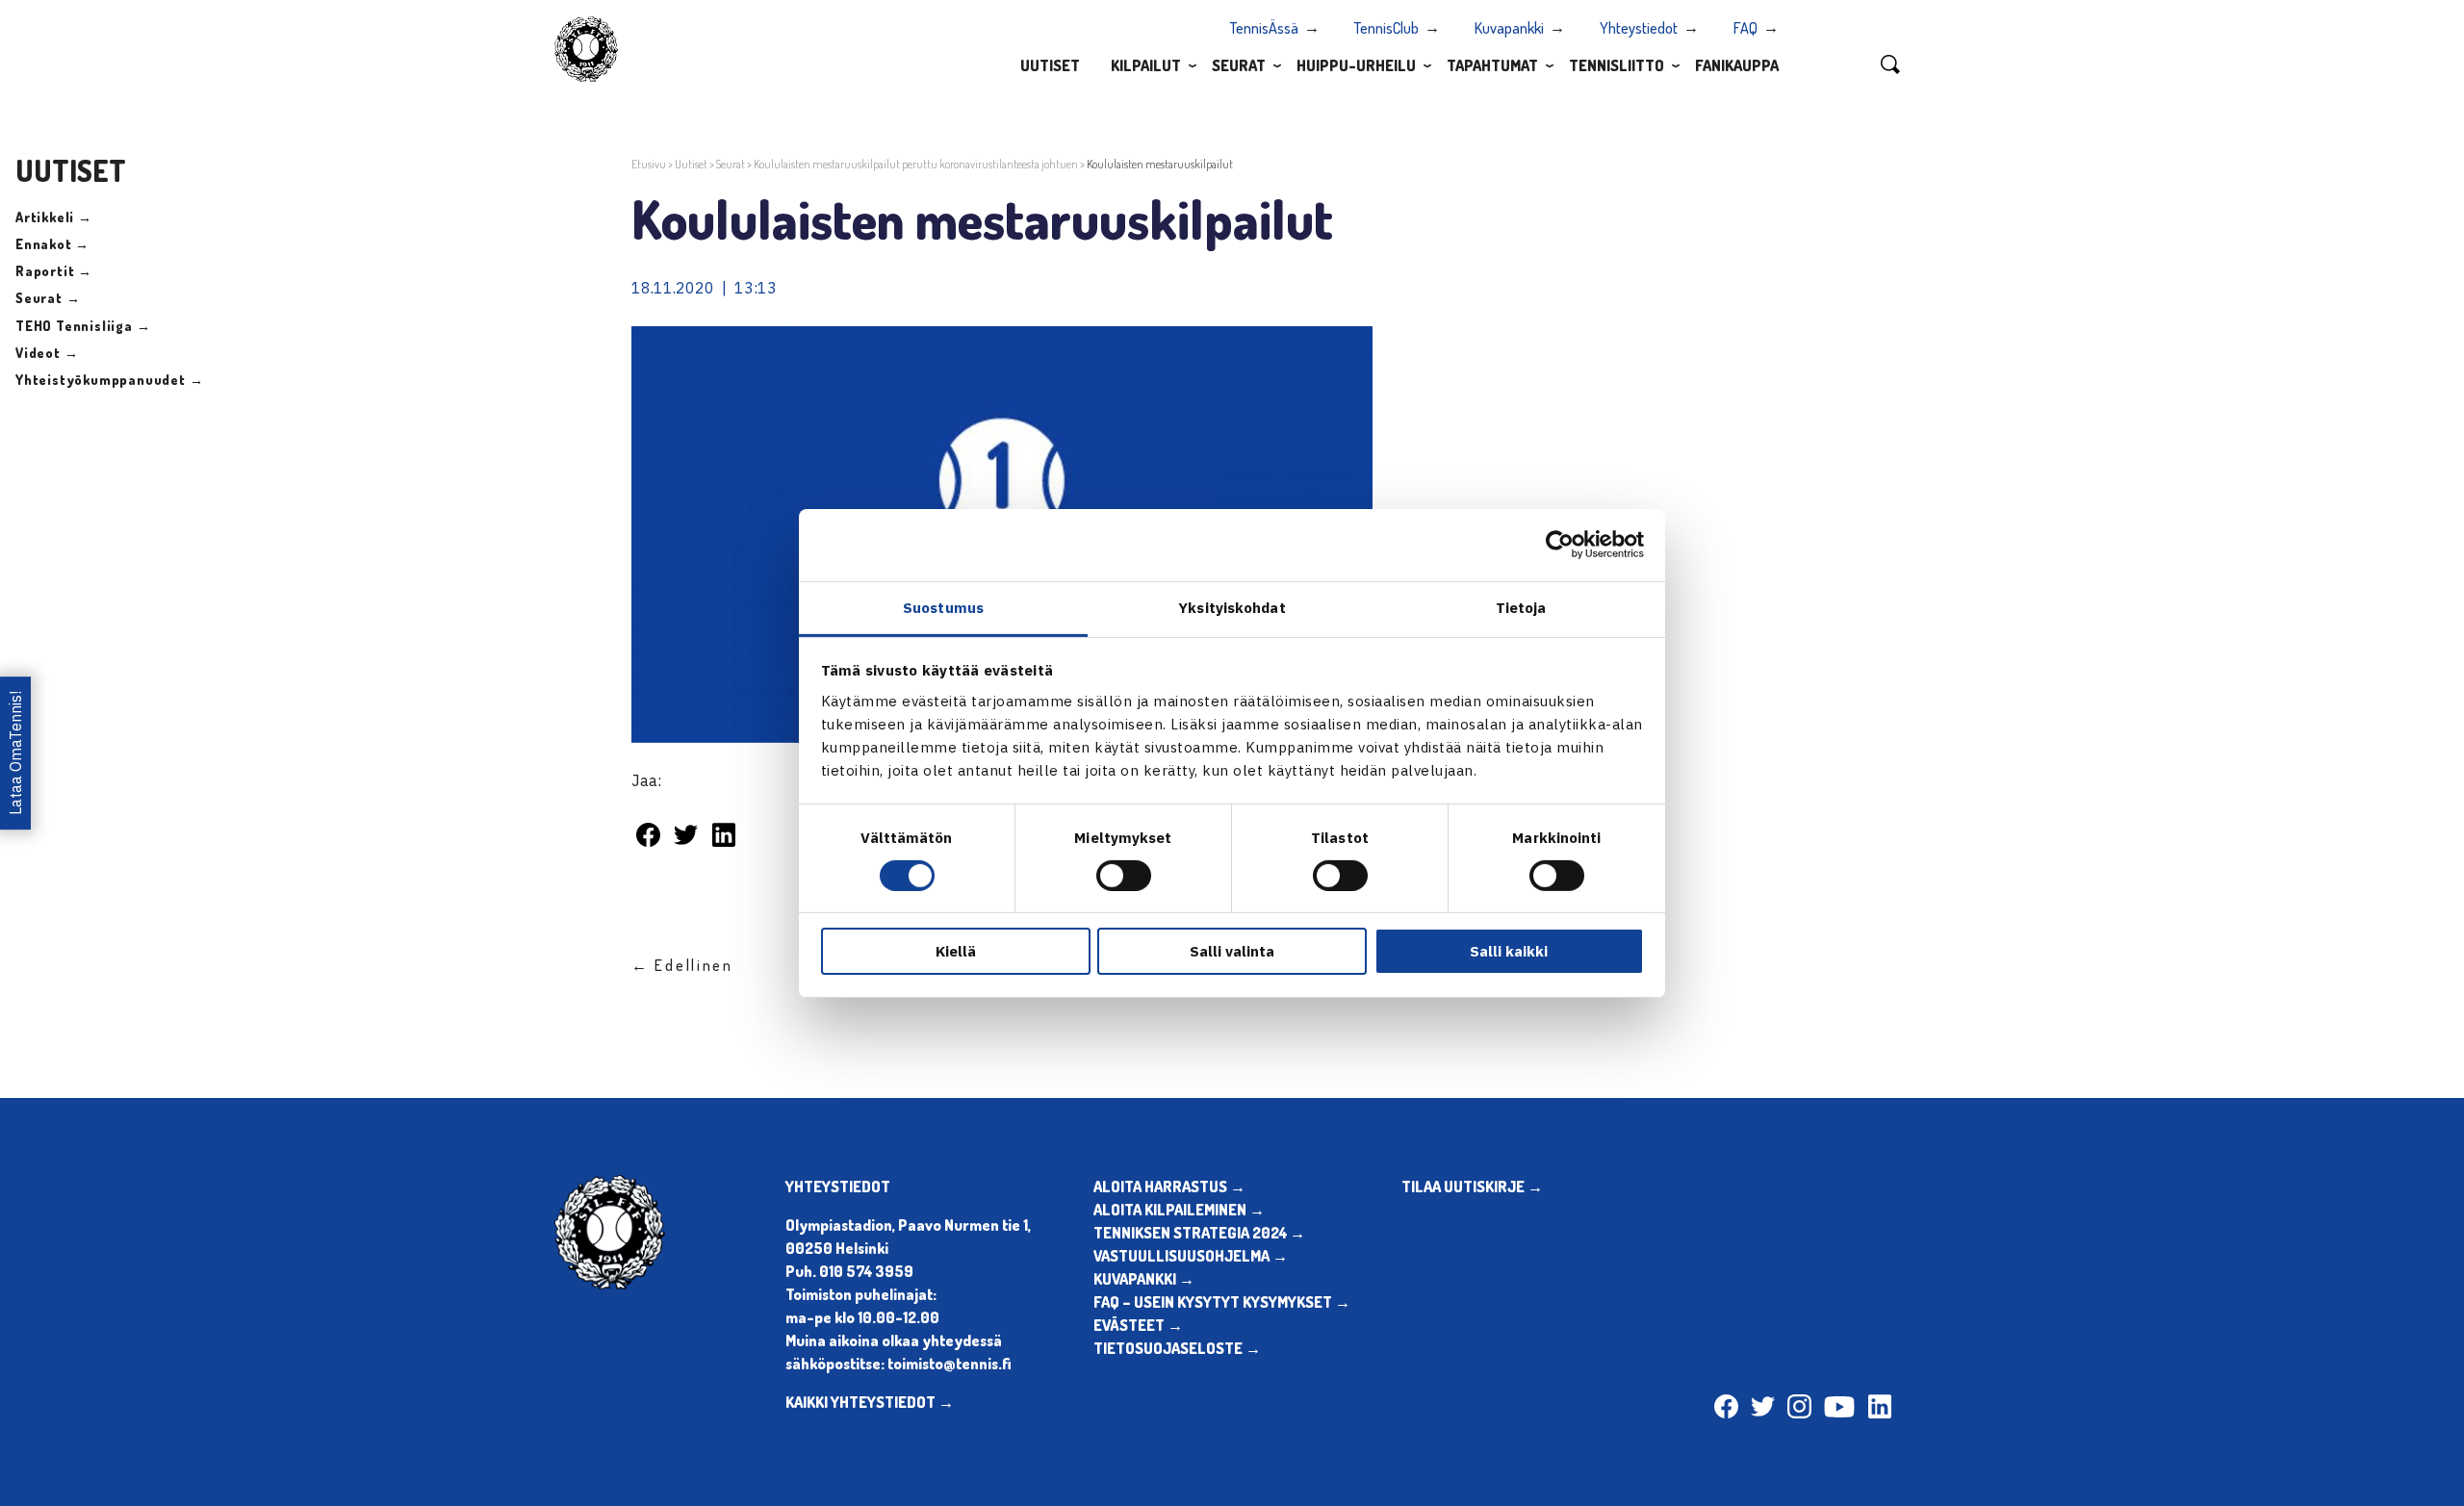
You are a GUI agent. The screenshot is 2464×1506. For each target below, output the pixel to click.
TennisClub (1386, 28)
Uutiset (1050, 65)
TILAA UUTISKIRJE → (1472, 1187)
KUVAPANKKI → (1144, 1279)
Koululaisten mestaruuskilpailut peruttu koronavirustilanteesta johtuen (916, 164)
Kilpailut (1146, 65)
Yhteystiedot (1639, 28)
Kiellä (956, 951)
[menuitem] (1050, 64)
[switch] (1124, 876)
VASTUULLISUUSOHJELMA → (1191, 1256)
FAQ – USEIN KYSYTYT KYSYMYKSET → (1222, 1302)
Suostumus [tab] (943, 607)
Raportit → (54, 271)
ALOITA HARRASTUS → (1169, 1187)
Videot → (47, 353)
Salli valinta (1232, 951)
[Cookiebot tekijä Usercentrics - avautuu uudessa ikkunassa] (1560, 545)
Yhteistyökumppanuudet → (109, 380)
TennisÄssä (1264, 28)
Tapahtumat (1492, 65)
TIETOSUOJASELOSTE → (1177, 1348)
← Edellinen (682, 965)
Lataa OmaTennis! (15, 753)
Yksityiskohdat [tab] (1232, 607)
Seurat (1239, 65)
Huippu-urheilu (1356, 65)
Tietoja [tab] (1521, 607)
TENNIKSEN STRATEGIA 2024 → (1199, 1233)
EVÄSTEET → (1138, 1325)
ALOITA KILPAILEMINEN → (1179, 1210)
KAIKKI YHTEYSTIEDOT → (870, 1402)
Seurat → (48, 298)
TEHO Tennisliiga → (83, 326)
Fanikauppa (1737, 65)
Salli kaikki (1509, 951)
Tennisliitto (1617, 65)
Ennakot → (52, 244)
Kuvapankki (1509, 28)
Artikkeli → (54, 217)
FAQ (1745, 28)
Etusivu (649, 164)
